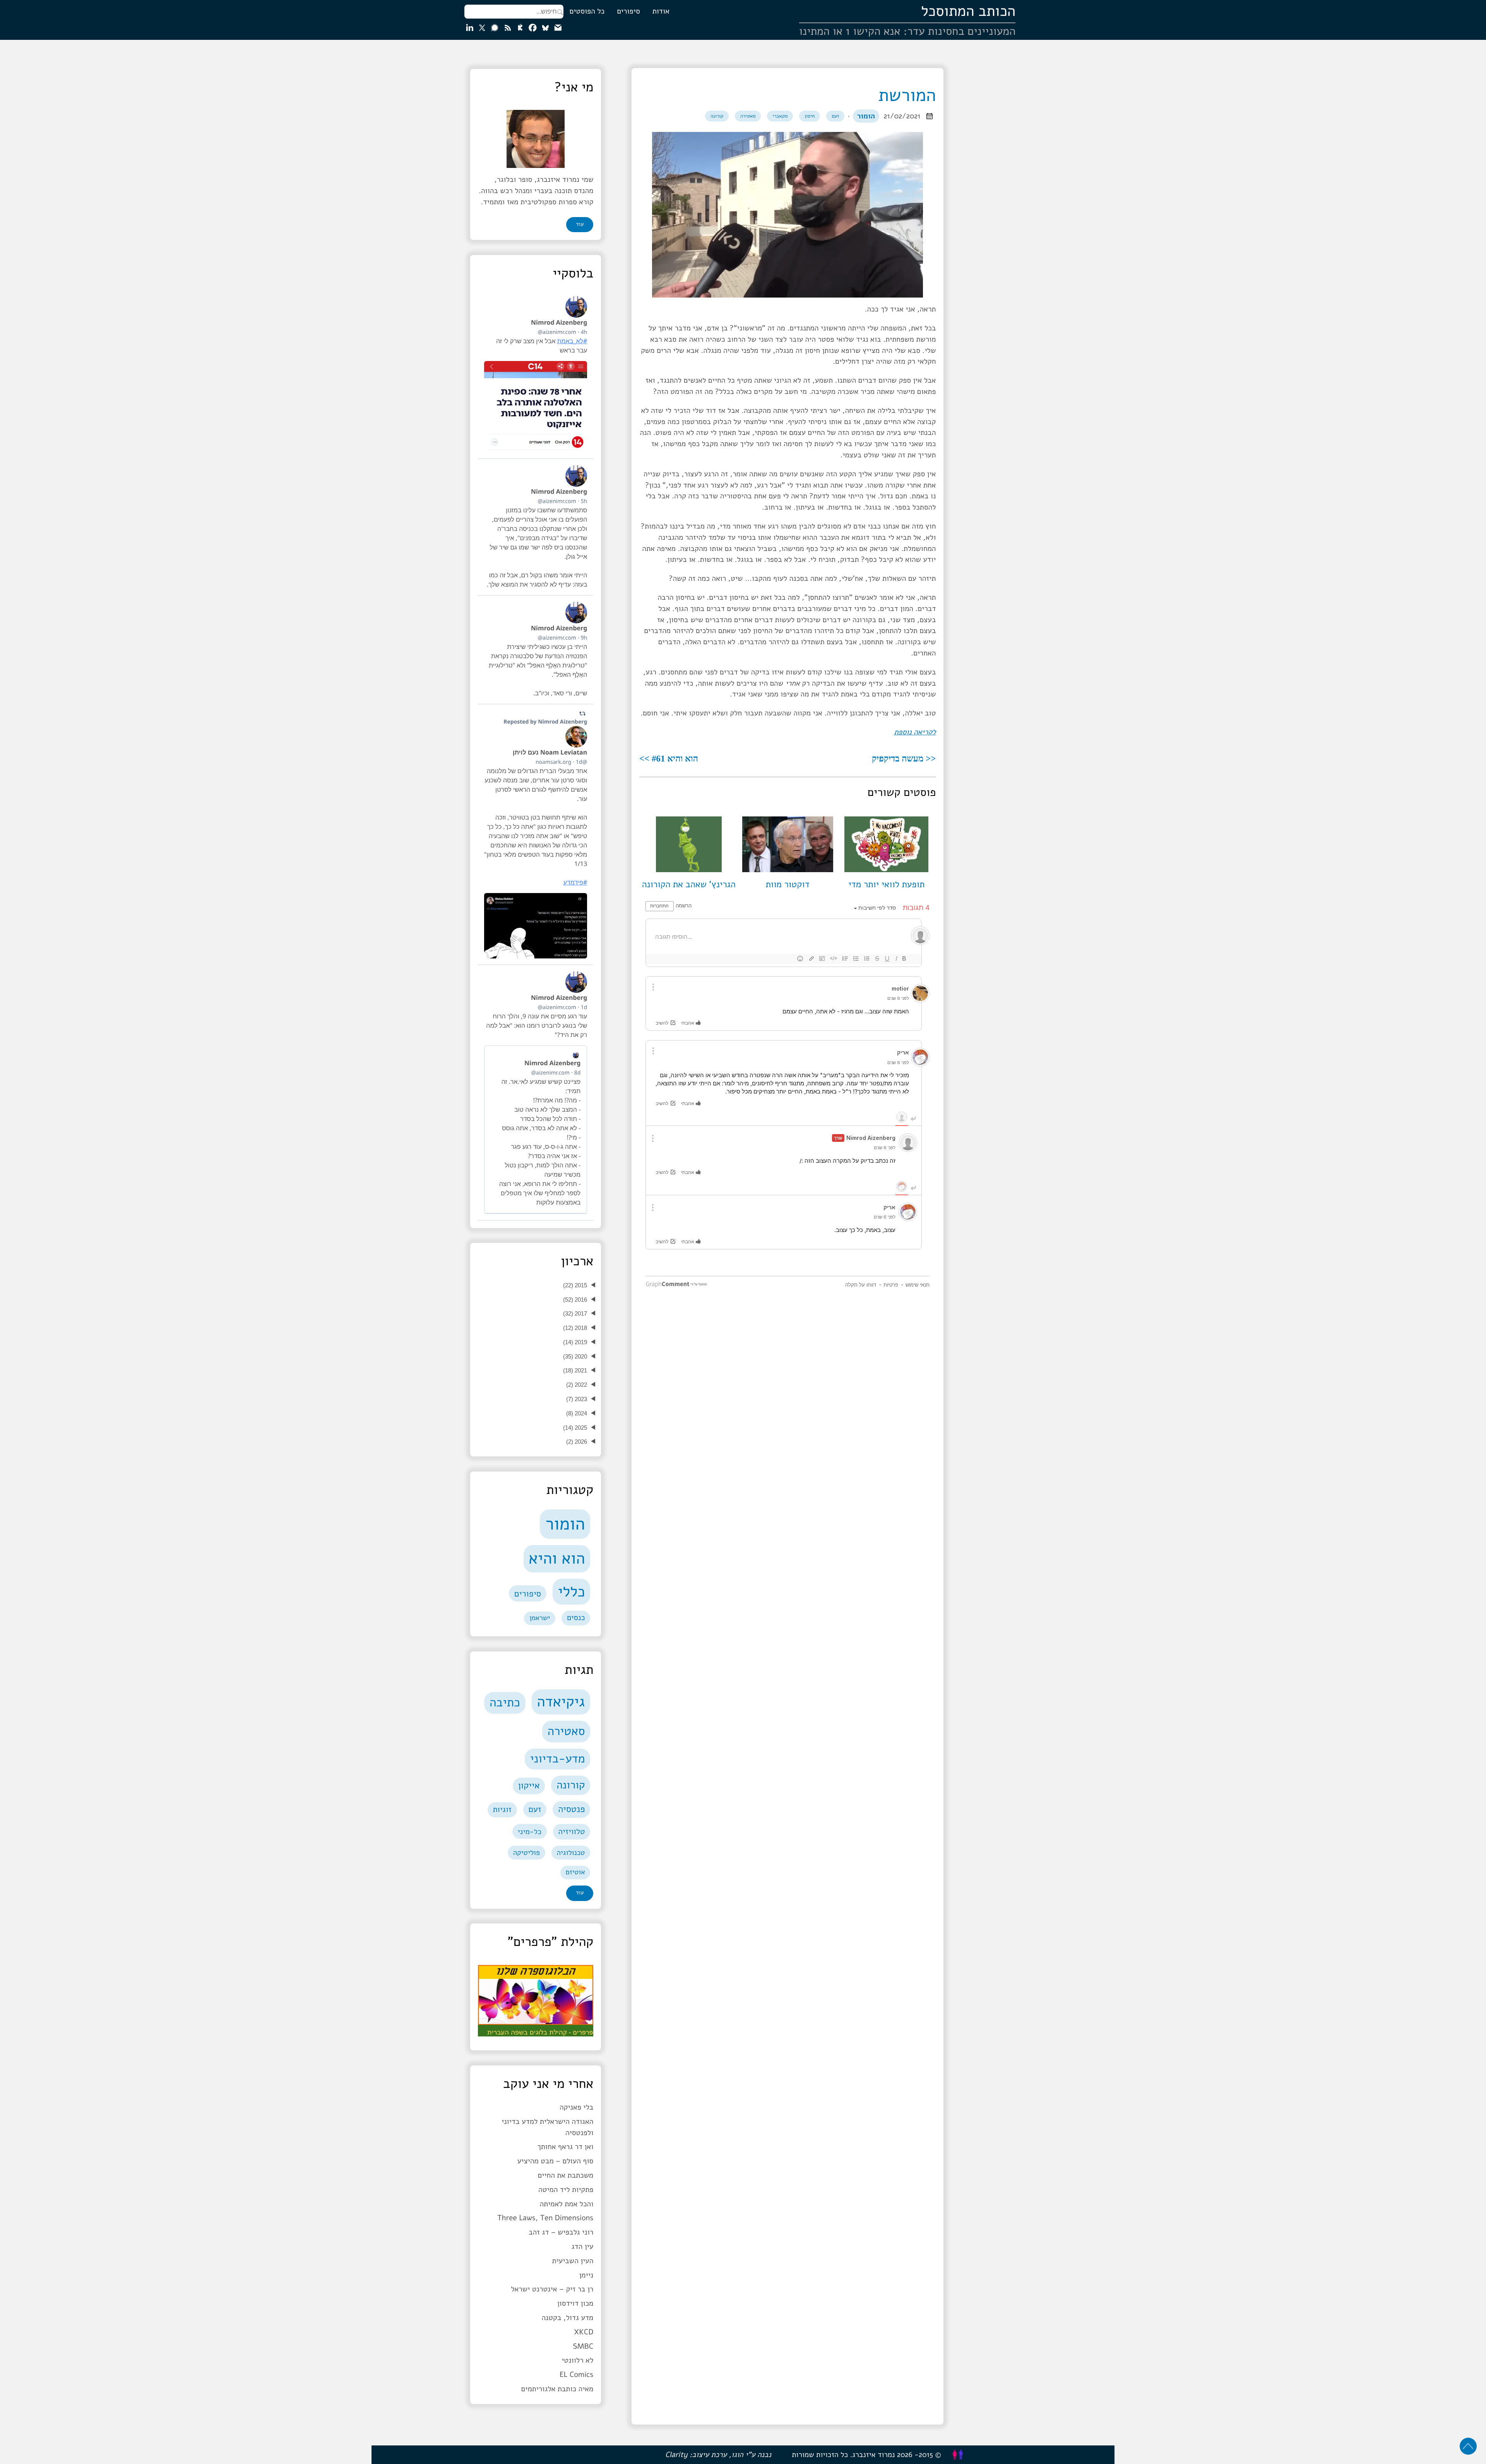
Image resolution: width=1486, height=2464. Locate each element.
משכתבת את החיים (565, 2175)
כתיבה (505, 1703)
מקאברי (780, 116)
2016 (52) (575, 1300)
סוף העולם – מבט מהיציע (556, 2161)
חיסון (810, 116)
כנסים (576, 1618)
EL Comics (576, 2375)
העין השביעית (573, 2261)
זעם (835, 116)
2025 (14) (575, 1428)
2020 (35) (575, 1356)
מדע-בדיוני (558, 1759)
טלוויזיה (572, 1832)
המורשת (907, 95)
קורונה (717, 116)
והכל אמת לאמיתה (567, 2204)
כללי (572, 1592)
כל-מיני (530, 1832)
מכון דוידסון (575, 2303)
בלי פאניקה (576, 2107)
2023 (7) (577, 1399)
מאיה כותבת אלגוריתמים (557, 2389)
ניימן (586, 2275)
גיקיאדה (561, 1702)
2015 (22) (575, 1285)
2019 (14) (575, 1342)
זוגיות (502, 1810)
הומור (866, 116)
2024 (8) (577, 1413)
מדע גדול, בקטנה (567, 2318)
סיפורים (628, 11)
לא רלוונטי (577, 2360)
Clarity (676, 2455)
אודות (661, 11)
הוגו (737, 2455)
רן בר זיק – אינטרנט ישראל (552, 2289)
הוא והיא (557, 1558)
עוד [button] (580, 224)
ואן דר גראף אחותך (565, 2147)
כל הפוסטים (587, 11)
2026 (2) (577, 1442)
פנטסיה (571, 1809)
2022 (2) (577, 1385)
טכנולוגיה (571, 1853)
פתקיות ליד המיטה (566, 2190)
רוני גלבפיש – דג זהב (561, 2232)
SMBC (583, 2346)
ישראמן (540, 1618)
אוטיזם (575, 1872)
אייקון (529, 1786)
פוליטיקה (526, 1853)
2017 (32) (575, 1313)
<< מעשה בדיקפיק (904, 758)
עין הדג (583, 2247)
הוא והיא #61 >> (669, 758)
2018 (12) (575, 1328)
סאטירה (748, 116)
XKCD (584, 2332)
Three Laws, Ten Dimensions (545, 2218)
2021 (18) (575, 1370)
